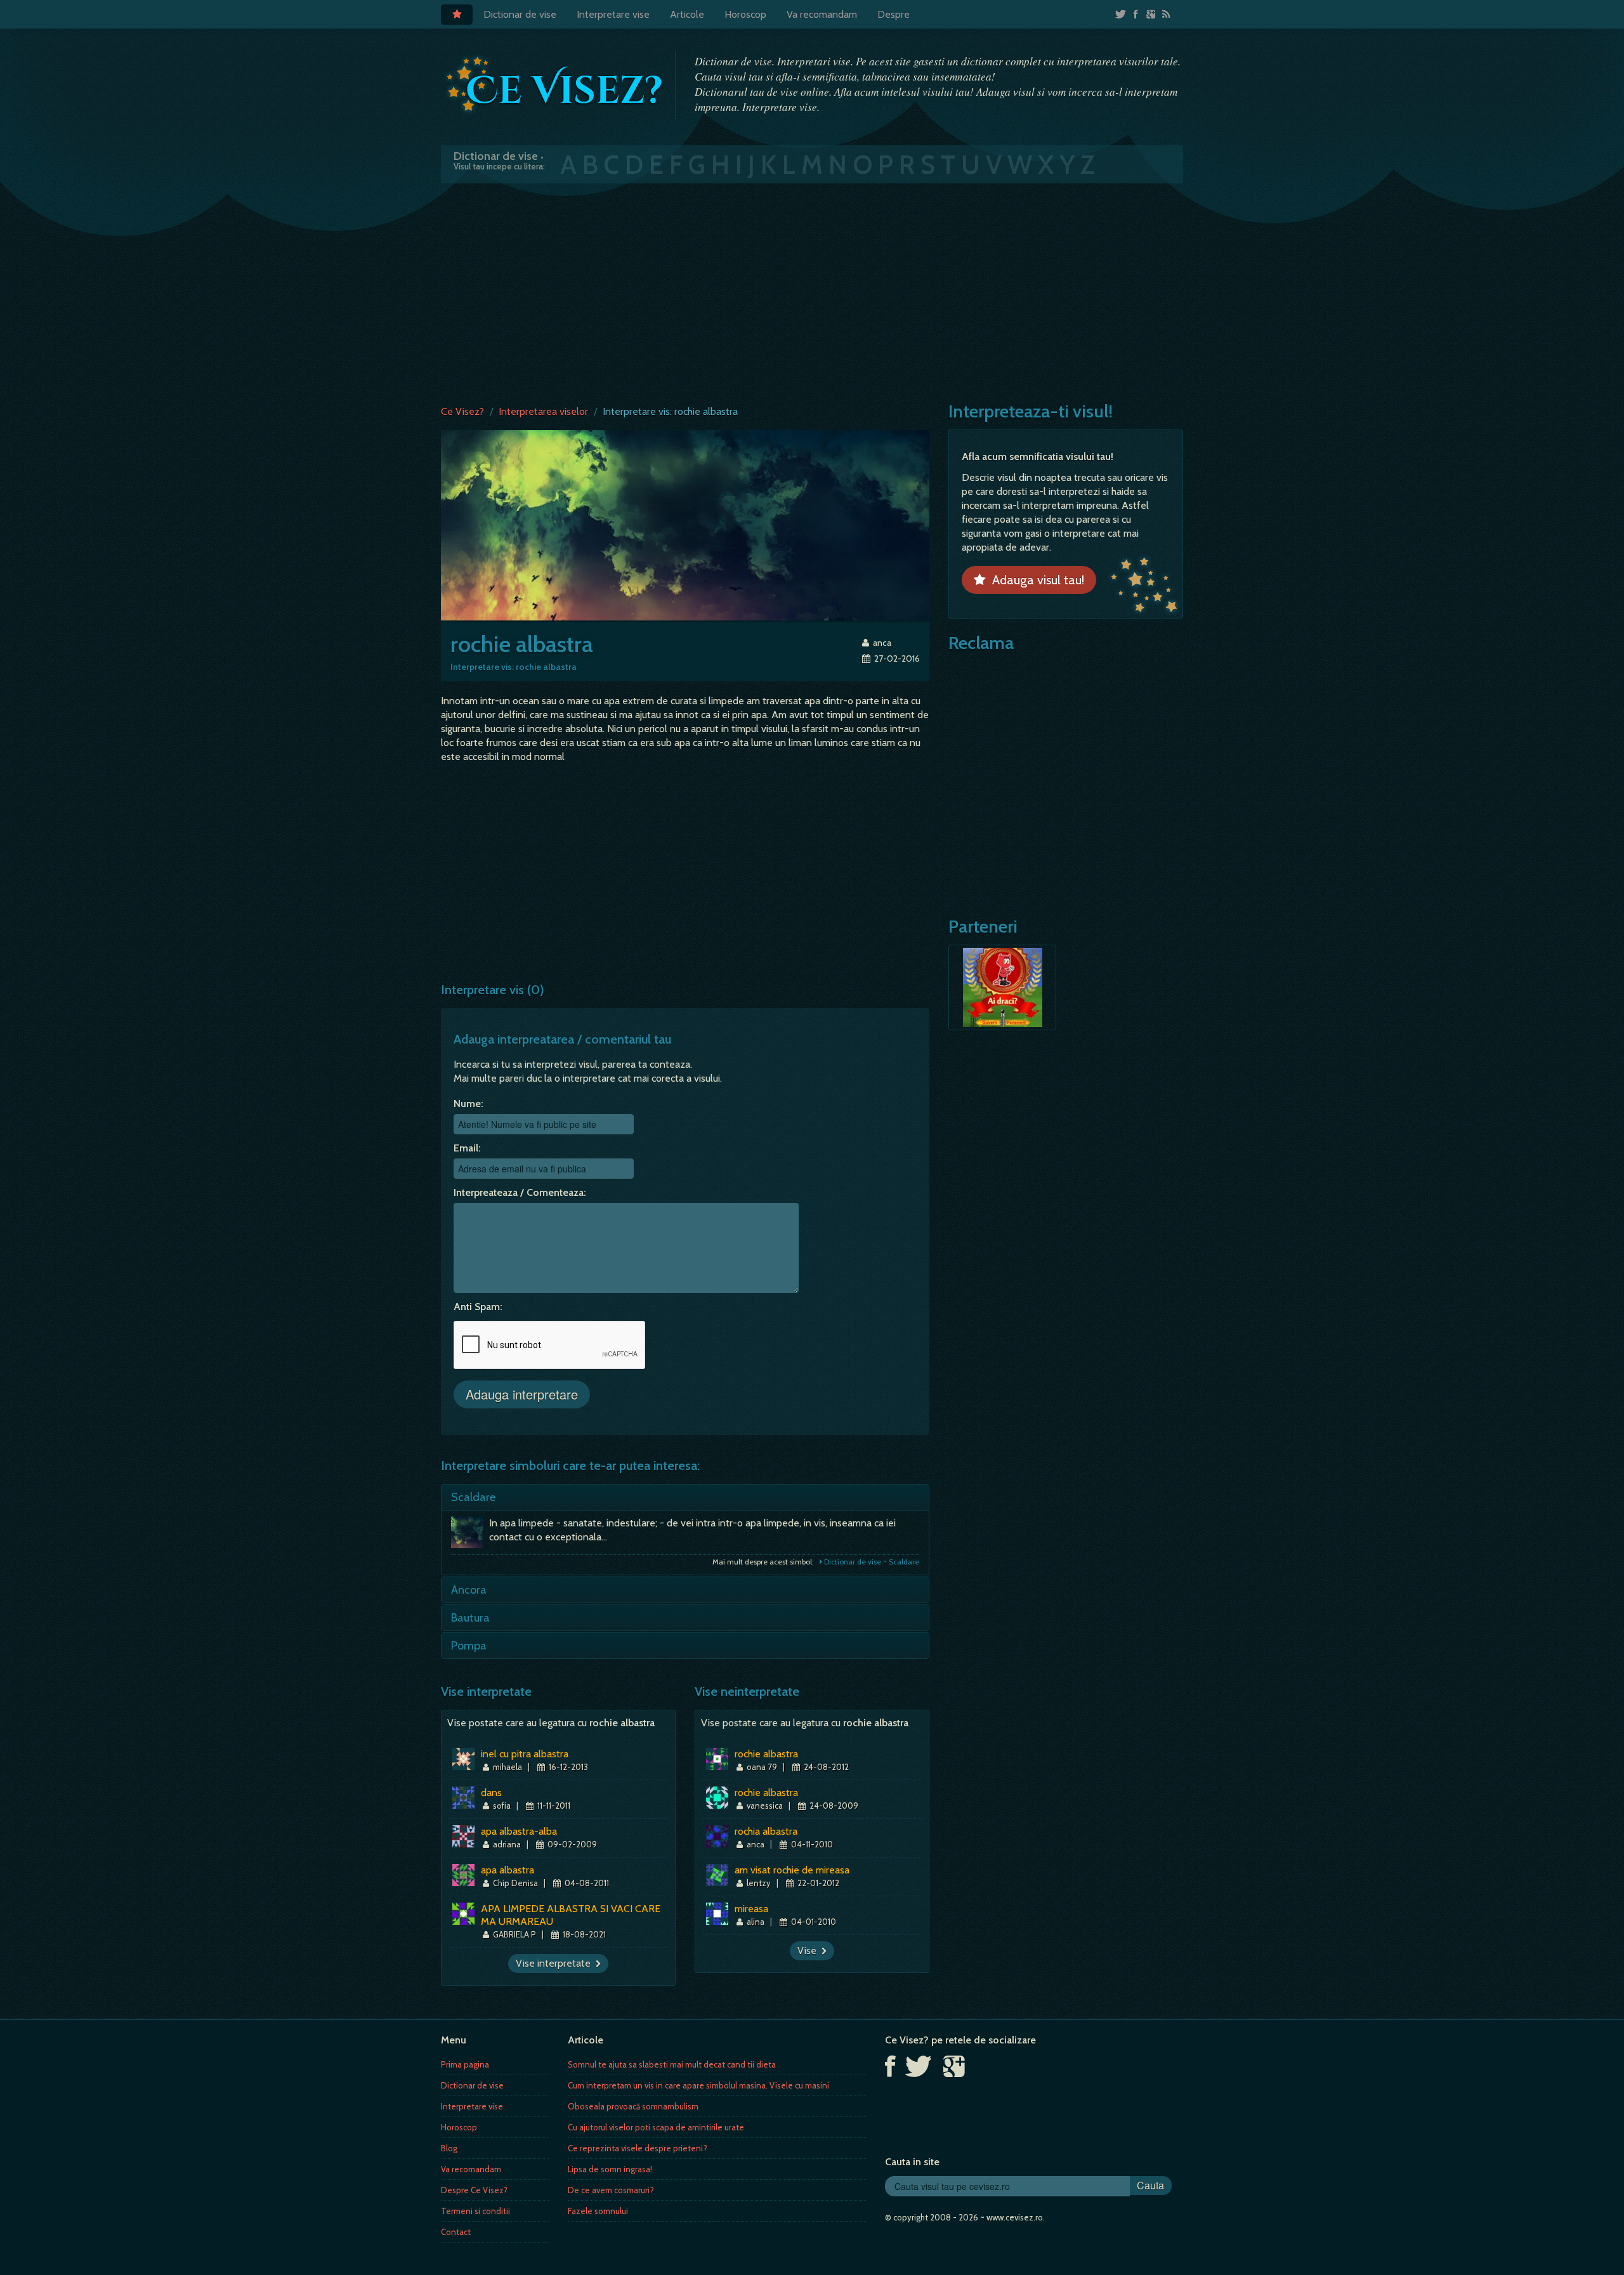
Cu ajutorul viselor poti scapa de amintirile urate (656, 2127)
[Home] (457, 15)
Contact (456, 2232)
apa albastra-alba (519, 1831)
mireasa (751, 1909)
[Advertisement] (812, 291)
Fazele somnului (598, 2211)
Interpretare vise (613, 14)
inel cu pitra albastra (525, 1754)
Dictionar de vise (520, 14)
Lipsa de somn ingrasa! (610, 2169)
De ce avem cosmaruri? (611, 2190)
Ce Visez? (462, 411)
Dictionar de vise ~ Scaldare (871, 1562)
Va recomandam (822, 14)
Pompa (469, 1646)
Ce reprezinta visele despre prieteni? (638, 2148)
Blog (449, 2148)
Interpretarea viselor (543, 411)
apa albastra (507, 1870)
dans (491, 1793)
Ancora (469, 1590)
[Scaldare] (470, 1535)
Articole (687, 14)
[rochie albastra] (685, 524)
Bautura (470, 1618)
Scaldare (473, 1497)
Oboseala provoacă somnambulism (633, 2106)
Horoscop (745, 14)
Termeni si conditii (475, 2211)
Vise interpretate (556, 1963)
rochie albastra (766, 1754)
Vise (809, 1950)
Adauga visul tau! (1035, 580)
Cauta (1150, 2185)
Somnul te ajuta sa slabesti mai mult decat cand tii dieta (672, 2064)
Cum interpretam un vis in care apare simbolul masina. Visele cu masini (698, 2085)
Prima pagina (465, 2064)
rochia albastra (766, 1831)
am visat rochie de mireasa (792, 1870)
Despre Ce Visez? (474, 2190)
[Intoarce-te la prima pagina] (555, 84)
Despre (894, 14)
